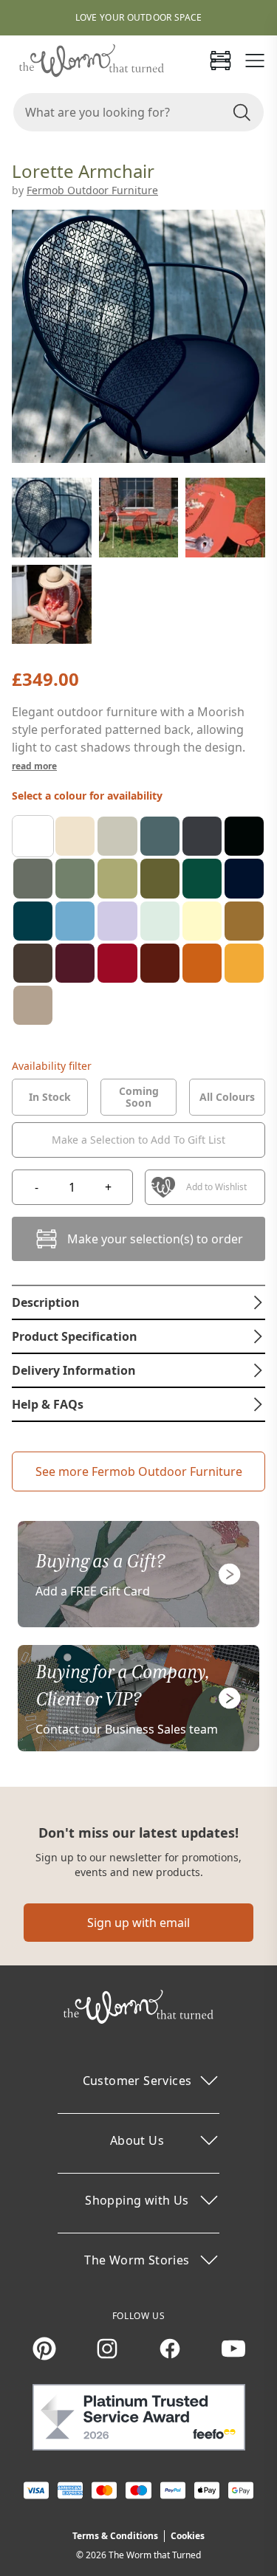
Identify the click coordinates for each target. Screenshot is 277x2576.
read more (34, 766)
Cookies (188, 2536)
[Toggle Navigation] (255, 61)
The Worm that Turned (155, 2555)
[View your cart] (220, 61)
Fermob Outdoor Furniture (92, 190)
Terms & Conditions (115, 2536)
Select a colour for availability (87, 796)
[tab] (50, 1097)
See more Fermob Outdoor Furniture (139, 1471)
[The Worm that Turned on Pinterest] (44, 2349)
